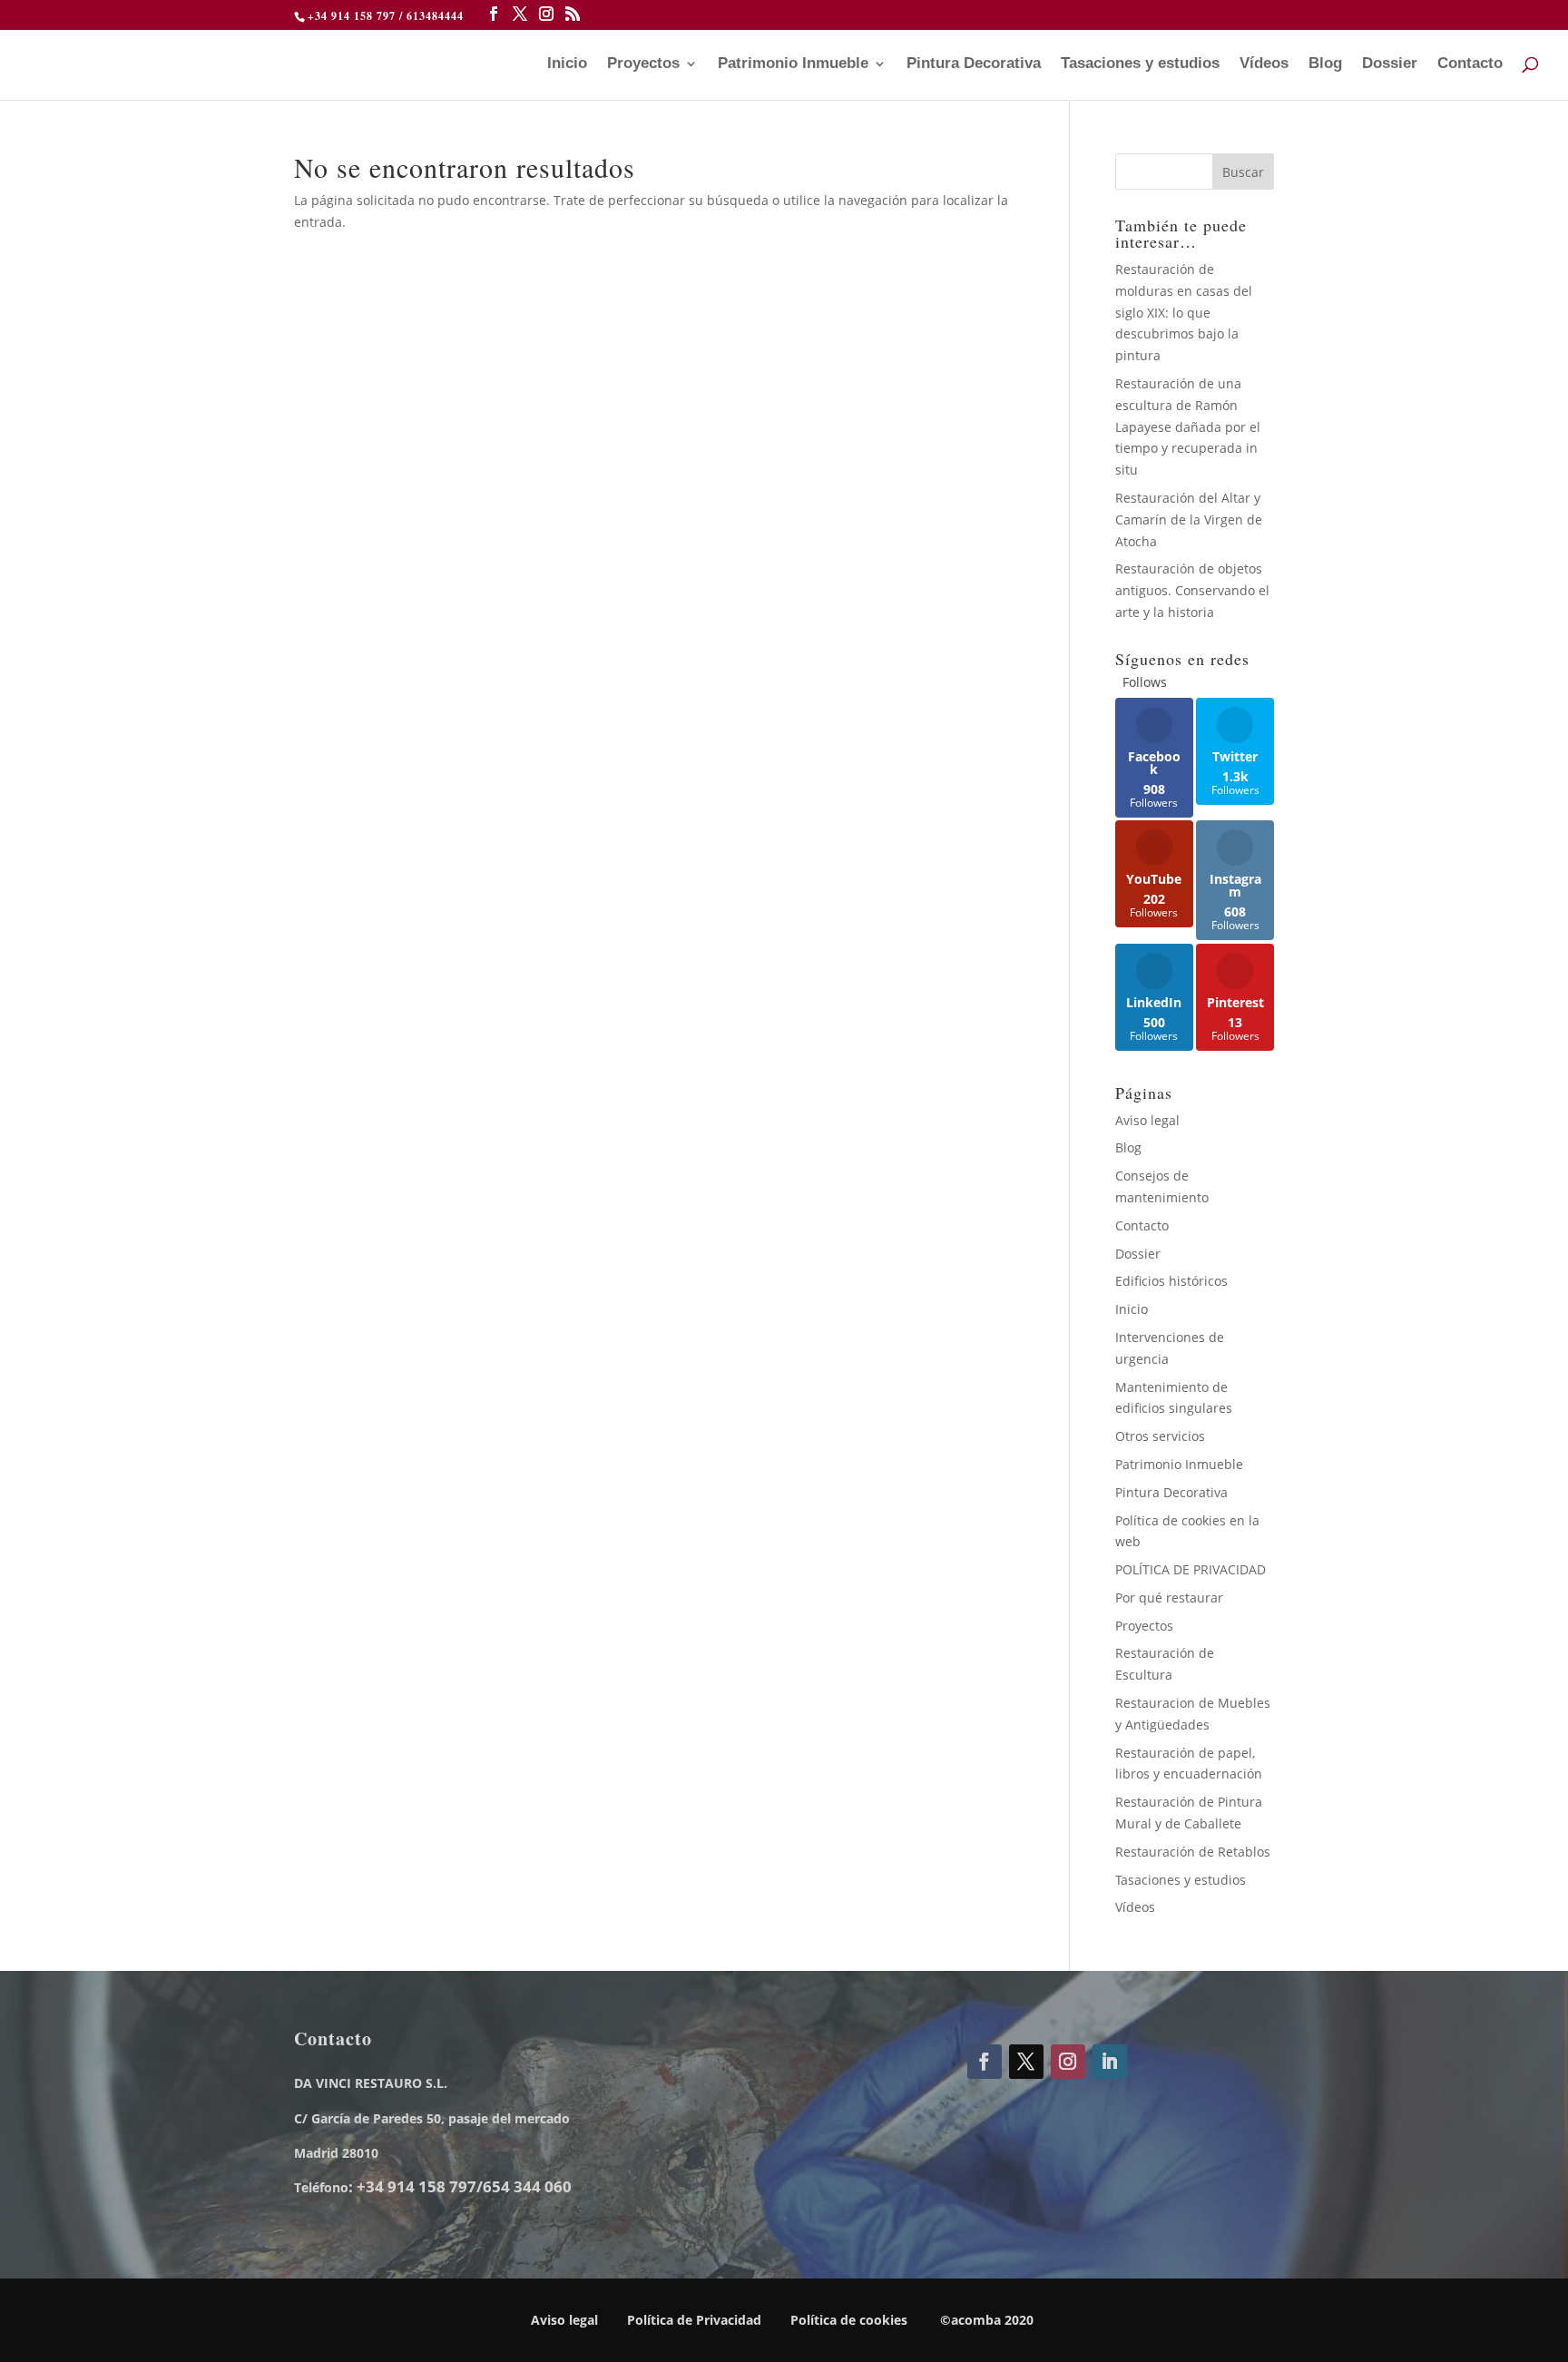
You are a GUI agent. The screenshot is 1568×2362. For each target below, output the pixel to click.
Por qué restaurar (1169, 1598)
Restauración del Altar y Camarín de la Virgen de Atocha (1189, 519)
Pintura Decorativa (974, 64)
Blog (1325, 64)
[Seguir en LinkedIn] (1110, 2062)
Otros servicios (1160, 1436)
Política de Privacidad (694, 2320)
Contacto (1470, 64)
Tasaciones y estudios (1140, 64)
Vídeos (1264, 64)
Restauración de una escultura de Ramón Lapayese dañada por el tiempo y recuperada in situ (1188, 426)
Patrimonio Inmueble (793, 64)
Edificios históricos (1171, 1281)
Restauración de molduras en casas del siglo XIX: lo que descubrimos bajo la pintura (1184, 312)
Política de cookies (849, 2320)
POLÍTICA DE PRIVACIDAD (1191, 1569)
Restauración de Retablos (1193, 1852)
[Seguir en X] (1026, 2062)
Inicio (567, 64)
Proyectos (643, 64)
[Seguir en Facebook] (985, 2062)
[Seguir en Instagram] (1068, 2062)
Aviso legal (1147, 1120)
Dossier (1390, 64)
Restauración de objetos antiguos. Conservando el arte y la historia (1192, 590)
